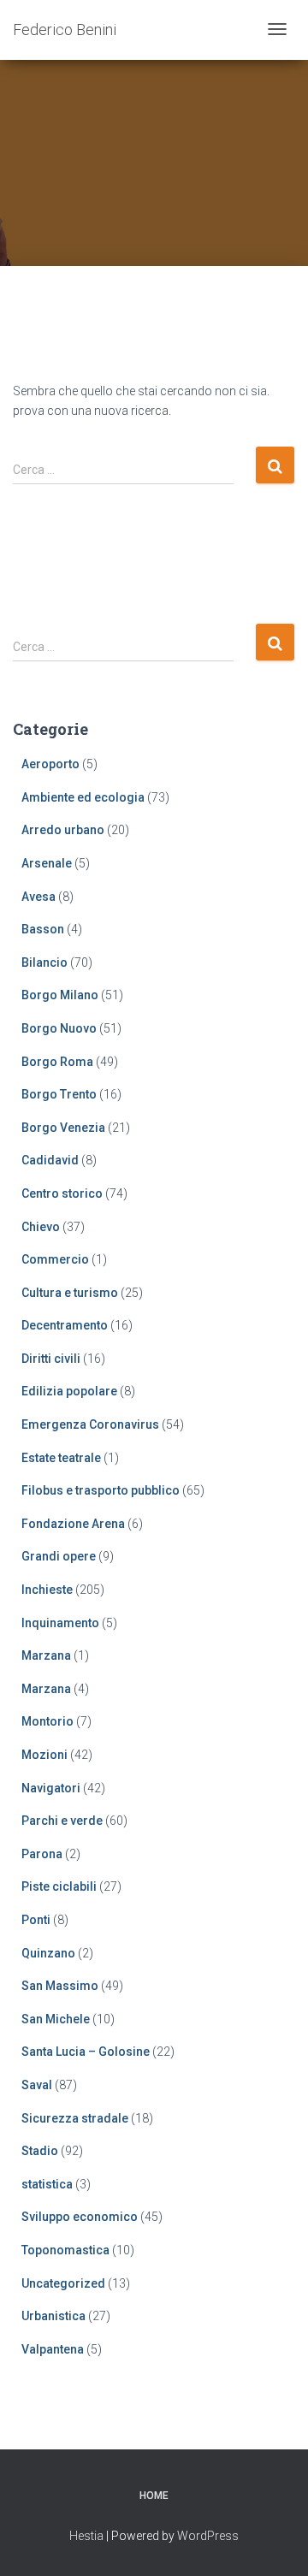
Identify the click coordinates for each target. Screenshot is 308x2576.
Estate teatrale (61, 1458)
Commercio (55, 1259)
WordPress (208, 2536)
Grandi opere (59, 1556)
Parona (42, 1854)
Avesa (38, 897)
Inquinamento (60, 1623)
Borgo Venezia (63, 1128)
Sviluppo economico (80, 2217)
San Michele (56, 2019)
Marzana (46, 1655)
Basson (43, 929)
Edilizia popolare (69, 1391)
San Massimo (60, 1986)
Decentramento (65, 1325)
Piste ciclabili (59, 1886)
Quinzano (48, 1953)
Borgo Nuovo (59, 1028)
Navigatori (51, 1788)
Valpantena (53, 2349)
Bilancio (44, 962)
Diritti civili (51, 1359)
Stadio (40, 2151)
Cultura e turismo (70, 1293)
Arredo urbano (63, 830)
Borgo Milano (60, 995)
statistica (47, 2184)
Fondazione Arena (73, 1524)
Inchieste (47, 1590)
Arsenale (47, 863)
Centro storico (62, 1193)
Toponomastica (65, 2250)
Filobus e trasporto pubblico (101, 1490)
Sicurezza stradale (75, 2118)
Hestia (86, 2536)
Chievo (41, 1227)
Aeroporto (50, 764)
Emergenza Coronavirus (90, 1424)
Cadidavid (50, 1160)
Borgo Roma (57, 1062)
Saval (37, 2085)
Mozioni (44, 1755)
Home (154, 2496)
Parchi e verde (62, 1821)
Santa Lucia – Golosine (86, 2052)
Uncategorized (63, 2283)
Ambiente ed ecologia (83, 797)
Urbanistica (53, 2316)
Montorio (47, 1721)
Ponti (36, 1920)
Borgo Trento (59, 1094)
